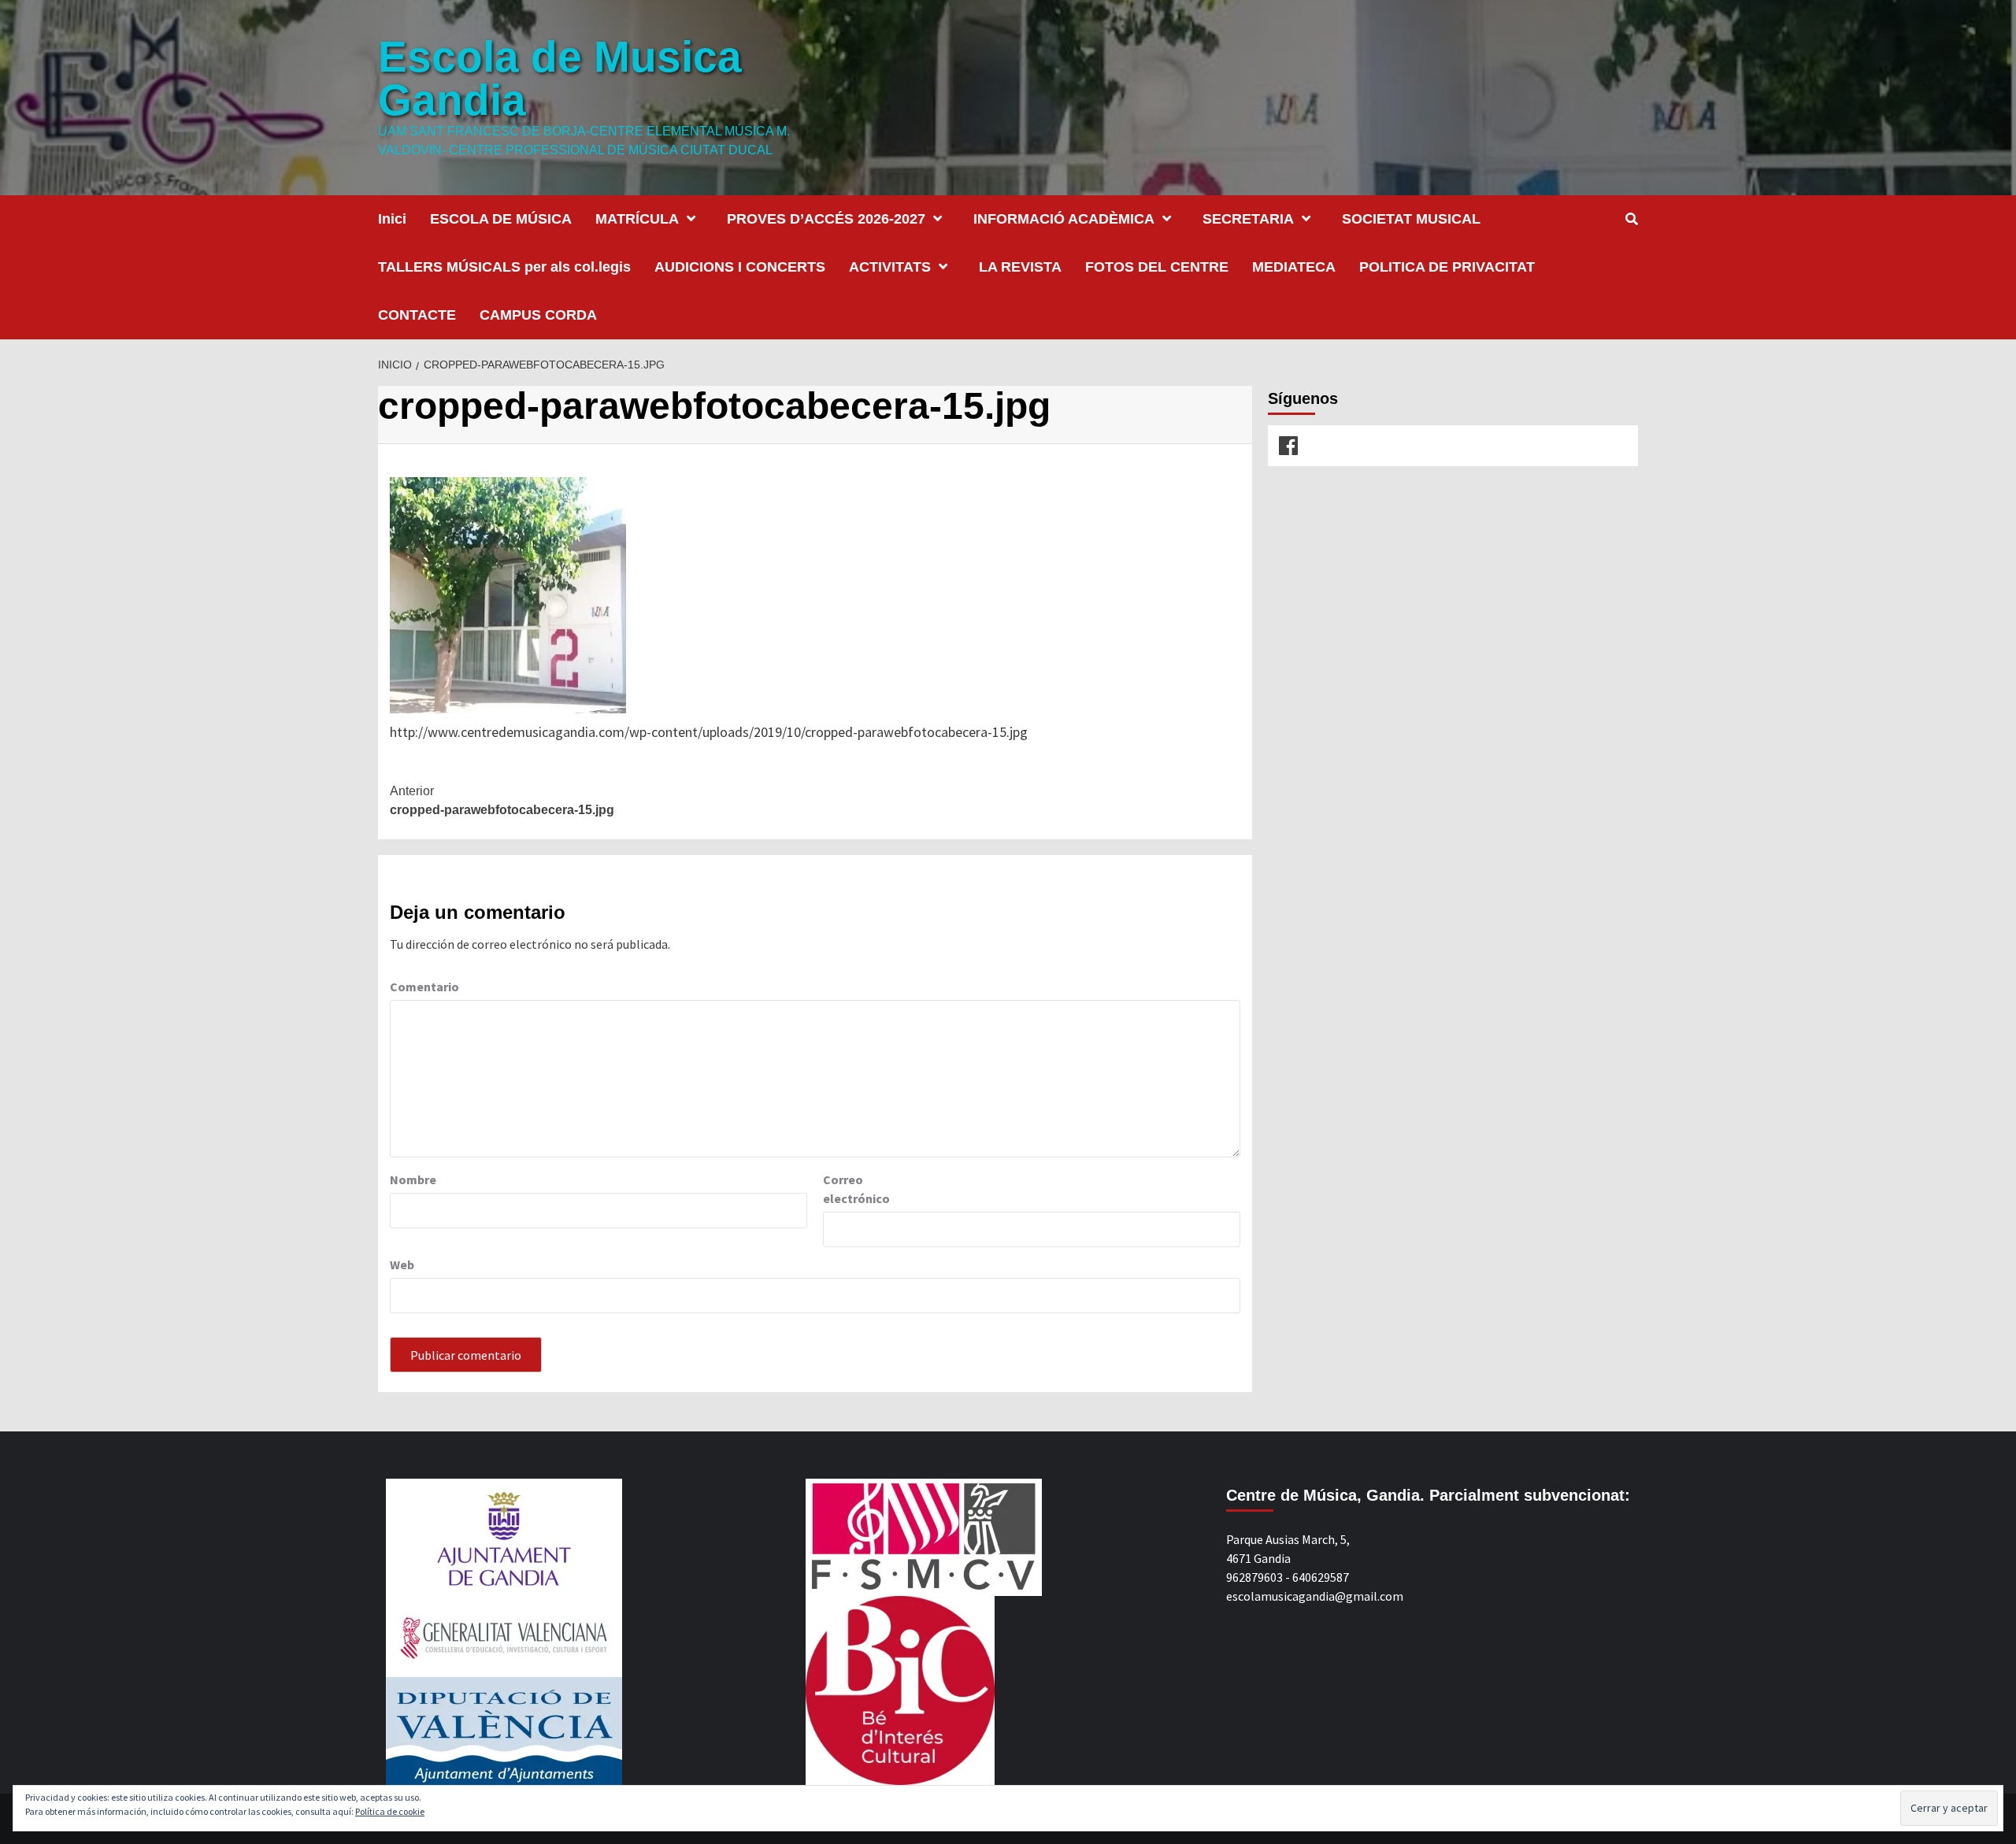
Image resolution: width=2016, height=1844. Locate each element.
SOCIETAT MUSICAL (1411, 219)
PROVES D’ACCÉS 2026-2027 (826, 219)
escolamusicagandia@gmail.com (1315, 1596)
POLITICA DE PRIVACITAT (1447, 267)
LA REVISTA (1020, 267)
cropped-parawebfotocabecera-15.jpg (502, 800)
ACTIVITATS (890, 267)
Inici (392, 219)
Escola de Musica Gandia (560, 78)
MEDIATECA (1294, 267)
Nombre (413, 1179)
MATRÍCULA (637, 219)
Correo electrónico (856, 1189)
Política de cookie (390, 1811)
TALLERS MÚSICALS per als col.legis (504, 267)
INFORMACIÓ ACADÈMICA (1064, 219)
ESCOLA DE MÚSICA (501, 219)
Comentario (424, 987)
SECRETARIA (1248, 219)
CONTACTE (417, 315)
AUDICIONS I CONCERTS (740, 267)
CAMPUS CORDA (538, 315)
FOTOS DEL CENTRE (1157, 267)
